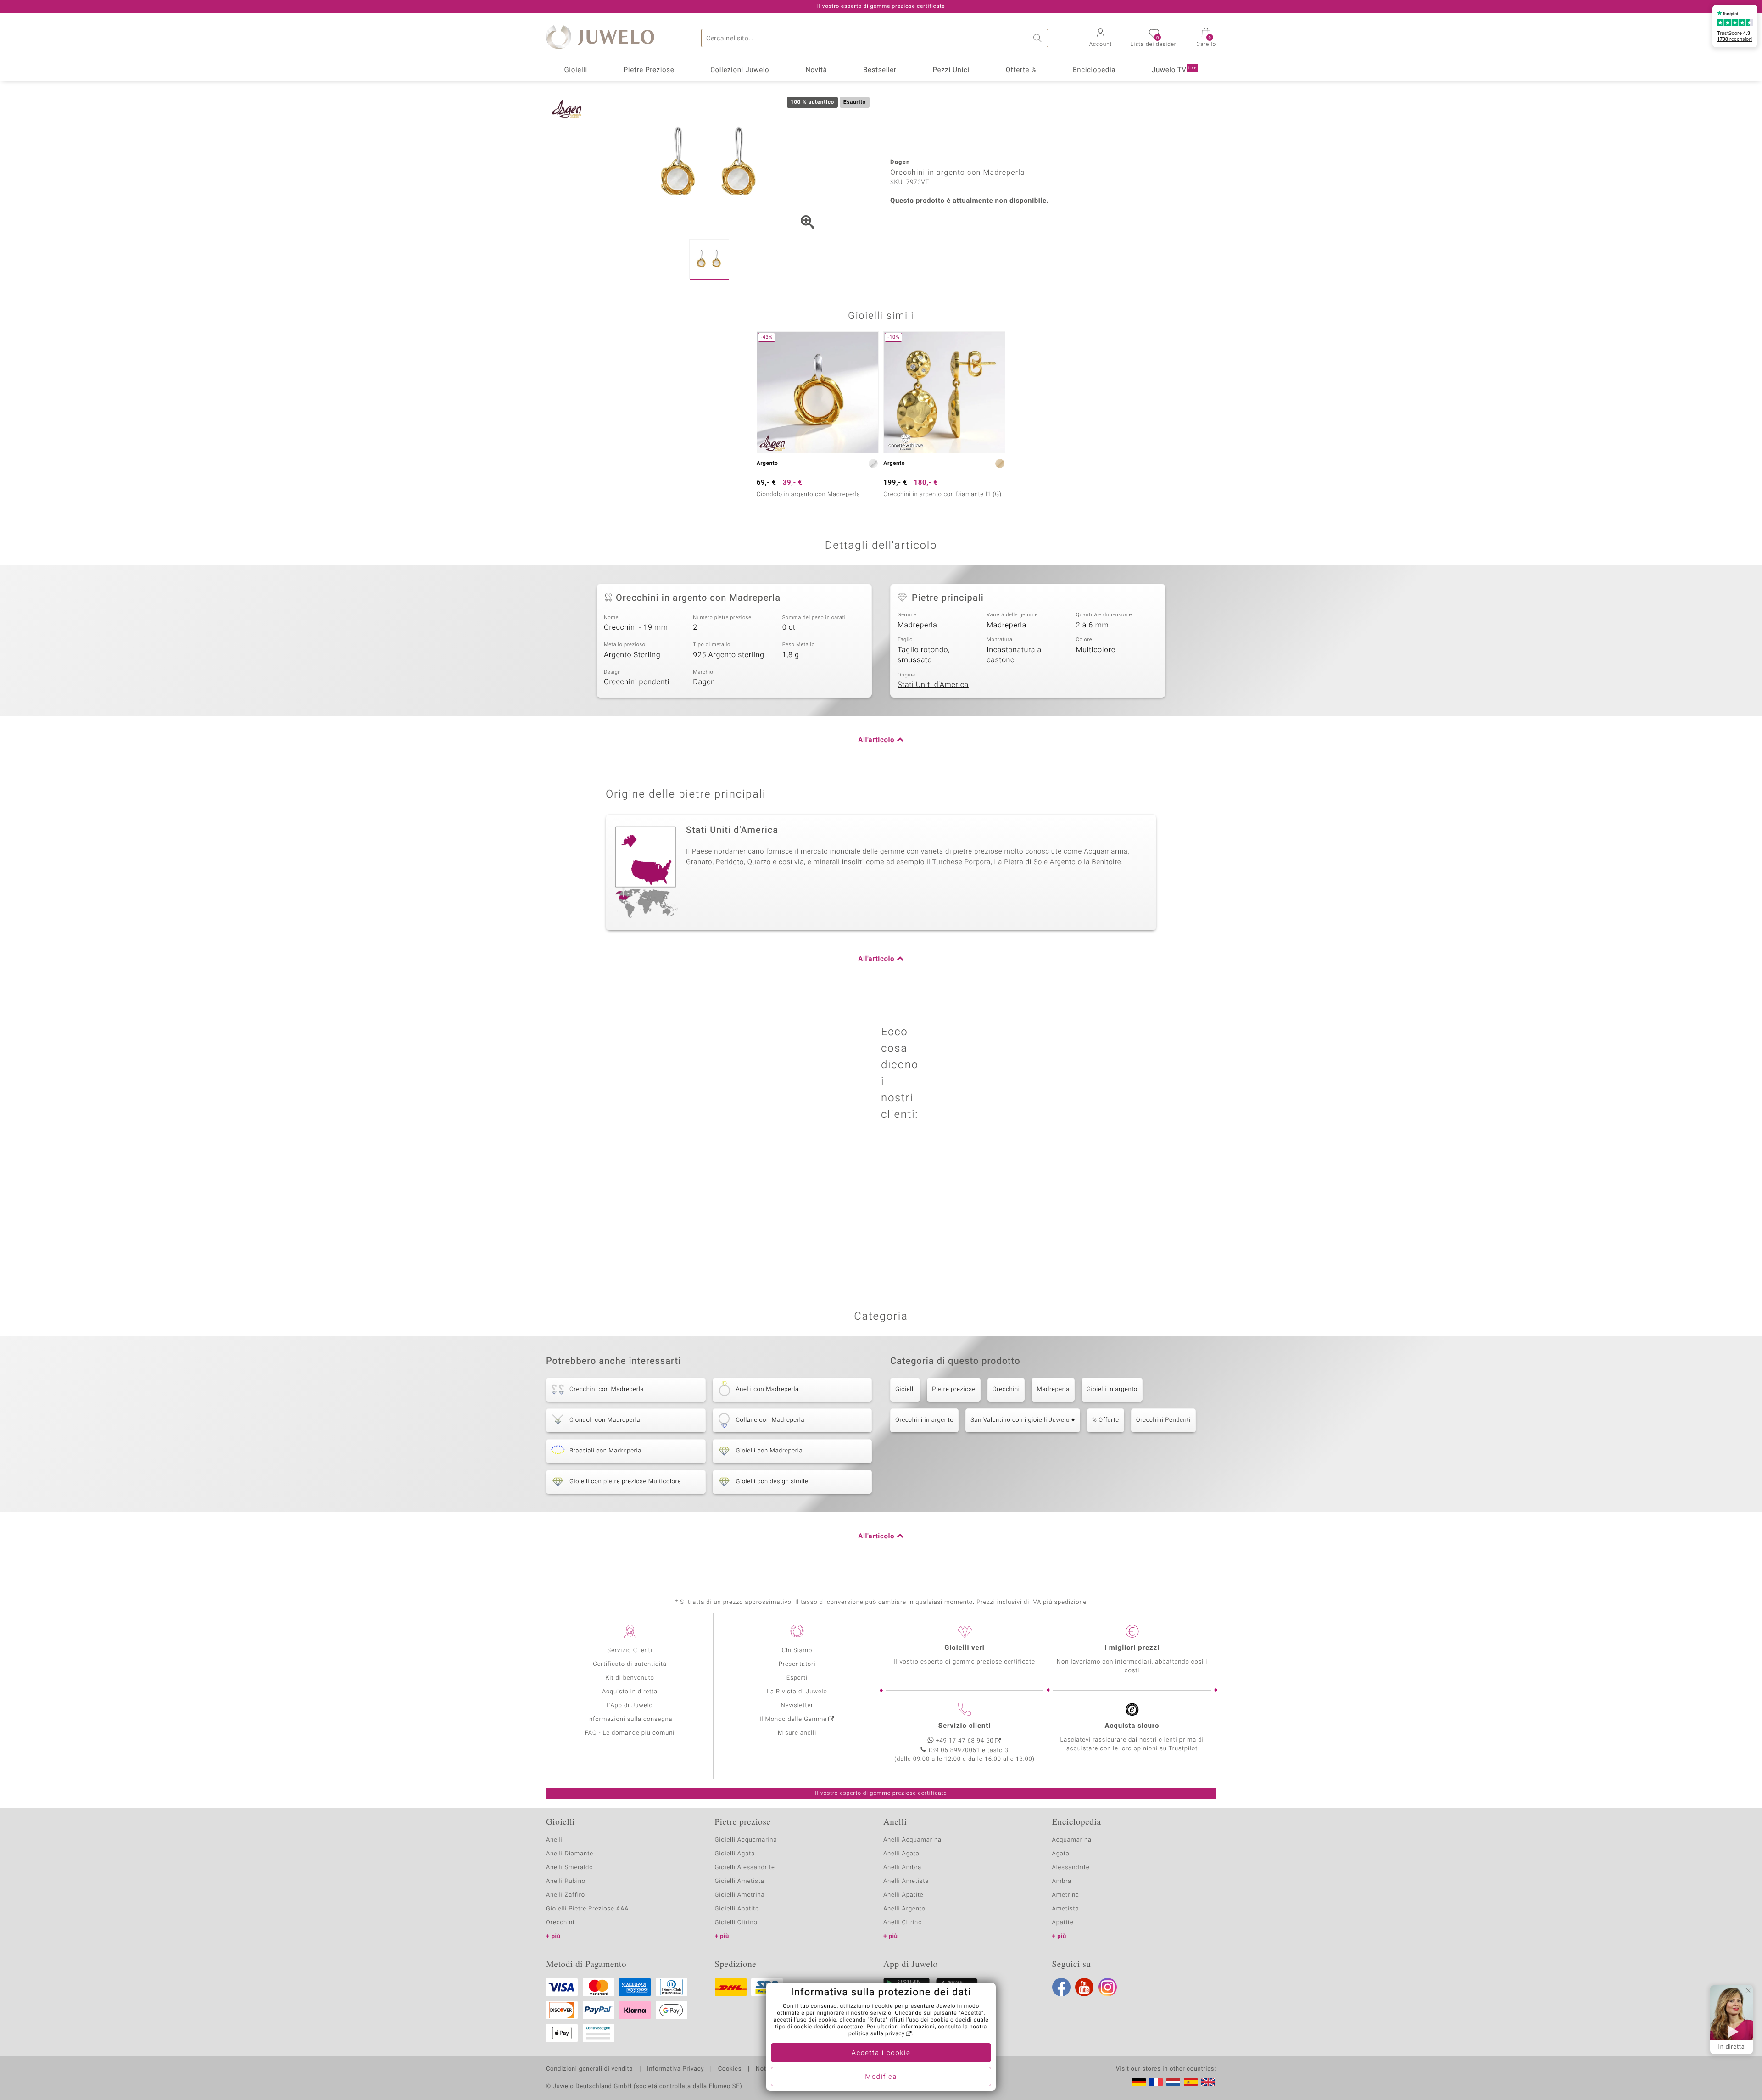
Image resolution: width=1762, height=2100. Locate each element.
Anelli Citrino (903, 1923)
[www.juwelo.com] (1208, 2082)
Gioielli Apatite (737, 1909)
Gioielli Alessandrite (745, 1868)
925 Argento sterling (728, 655)
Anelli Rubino (566, 1881)
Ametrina (1066, 1895)
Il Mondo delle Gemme (793, 1719)
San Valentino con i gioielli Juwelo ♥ (1023, 1420)
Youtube (1084, 1987)
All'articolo (876, 740)
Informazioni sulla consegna (630, 1719)
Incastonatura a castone (1014, 655)
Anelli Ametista (906, 1881)
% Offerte (1106, 1420)
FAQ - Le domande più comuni (630, 1733)
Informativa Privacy (675, 2069)
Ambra (1062, 1881)
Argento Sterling (632, 655)
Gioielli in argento (1112, 1389)
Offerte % (1021, 70)
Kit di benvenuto (630, 1678)
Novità (816, 70)
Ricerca (1039, 38)
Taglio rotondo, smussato (924, 655)
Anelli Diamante (570, 1854)
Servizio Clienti (630, 1650)
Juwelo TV (1174, 70)
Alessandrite (1071, 1868)
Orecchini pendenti (637, 682)
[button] (1101, 39)
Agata (1061, 1854)
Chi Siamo (797, 1650)
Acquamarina (1072, 1840)
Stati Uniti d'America (933, 685)
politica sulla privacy (877, 2034)
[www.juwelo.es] (1191, 2082)
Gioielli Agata (735, 1854)
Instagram (1108, 1987)
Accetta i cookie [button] (881, 2053)
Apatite (1063, 1923)
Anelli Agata (901, 1854)
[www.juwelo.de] (1139, 2082)
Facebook (1061, 1987)
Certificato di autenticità (630, 1664)
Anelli (554, 1840)
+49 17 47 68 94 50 (965, 1741)
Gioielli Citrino (736, 1923)
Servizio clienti (965, 1726)
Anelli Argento (904, 1909)
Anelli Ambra (902, 1868)
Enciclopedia (1094, 70)
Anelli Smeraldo (570, 1868)
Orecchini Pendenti (1163, 1420)
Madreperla (917, 625)
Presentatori (797, 1664)
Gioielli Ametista (740, 1881)
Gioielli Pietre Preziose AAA (587, 1909)
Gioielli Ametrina (740, 1895)
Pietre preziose (954, 1389)
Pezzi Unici (951, 70)
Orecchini (1006, 1389)
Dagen (704, 682)
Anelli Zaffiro (566, 1895)
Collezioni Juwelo (740, 70)
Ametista (1066, 1909)
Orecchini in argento (924, 1420)
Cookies (730, 2069)
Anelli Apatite (903, 1895)
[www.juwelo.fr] (1156, 2082)
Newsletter (797, 1706)
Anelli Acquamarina (912, 1840)
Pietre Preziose (649, 70)
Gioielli (576, 70)
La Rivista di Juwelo (797, 1692)
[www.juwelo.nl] (1173, 2082)
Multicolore (1096, 650)
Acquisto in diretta (630, 1692)
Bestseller (880, 70)
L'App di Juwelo (630, 1706)
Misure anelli (797, 1733)
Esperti (797, 1678)
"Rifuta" (878, 2020)
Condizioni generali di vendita (589, 2069)
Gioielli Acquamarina (746, 1840)
